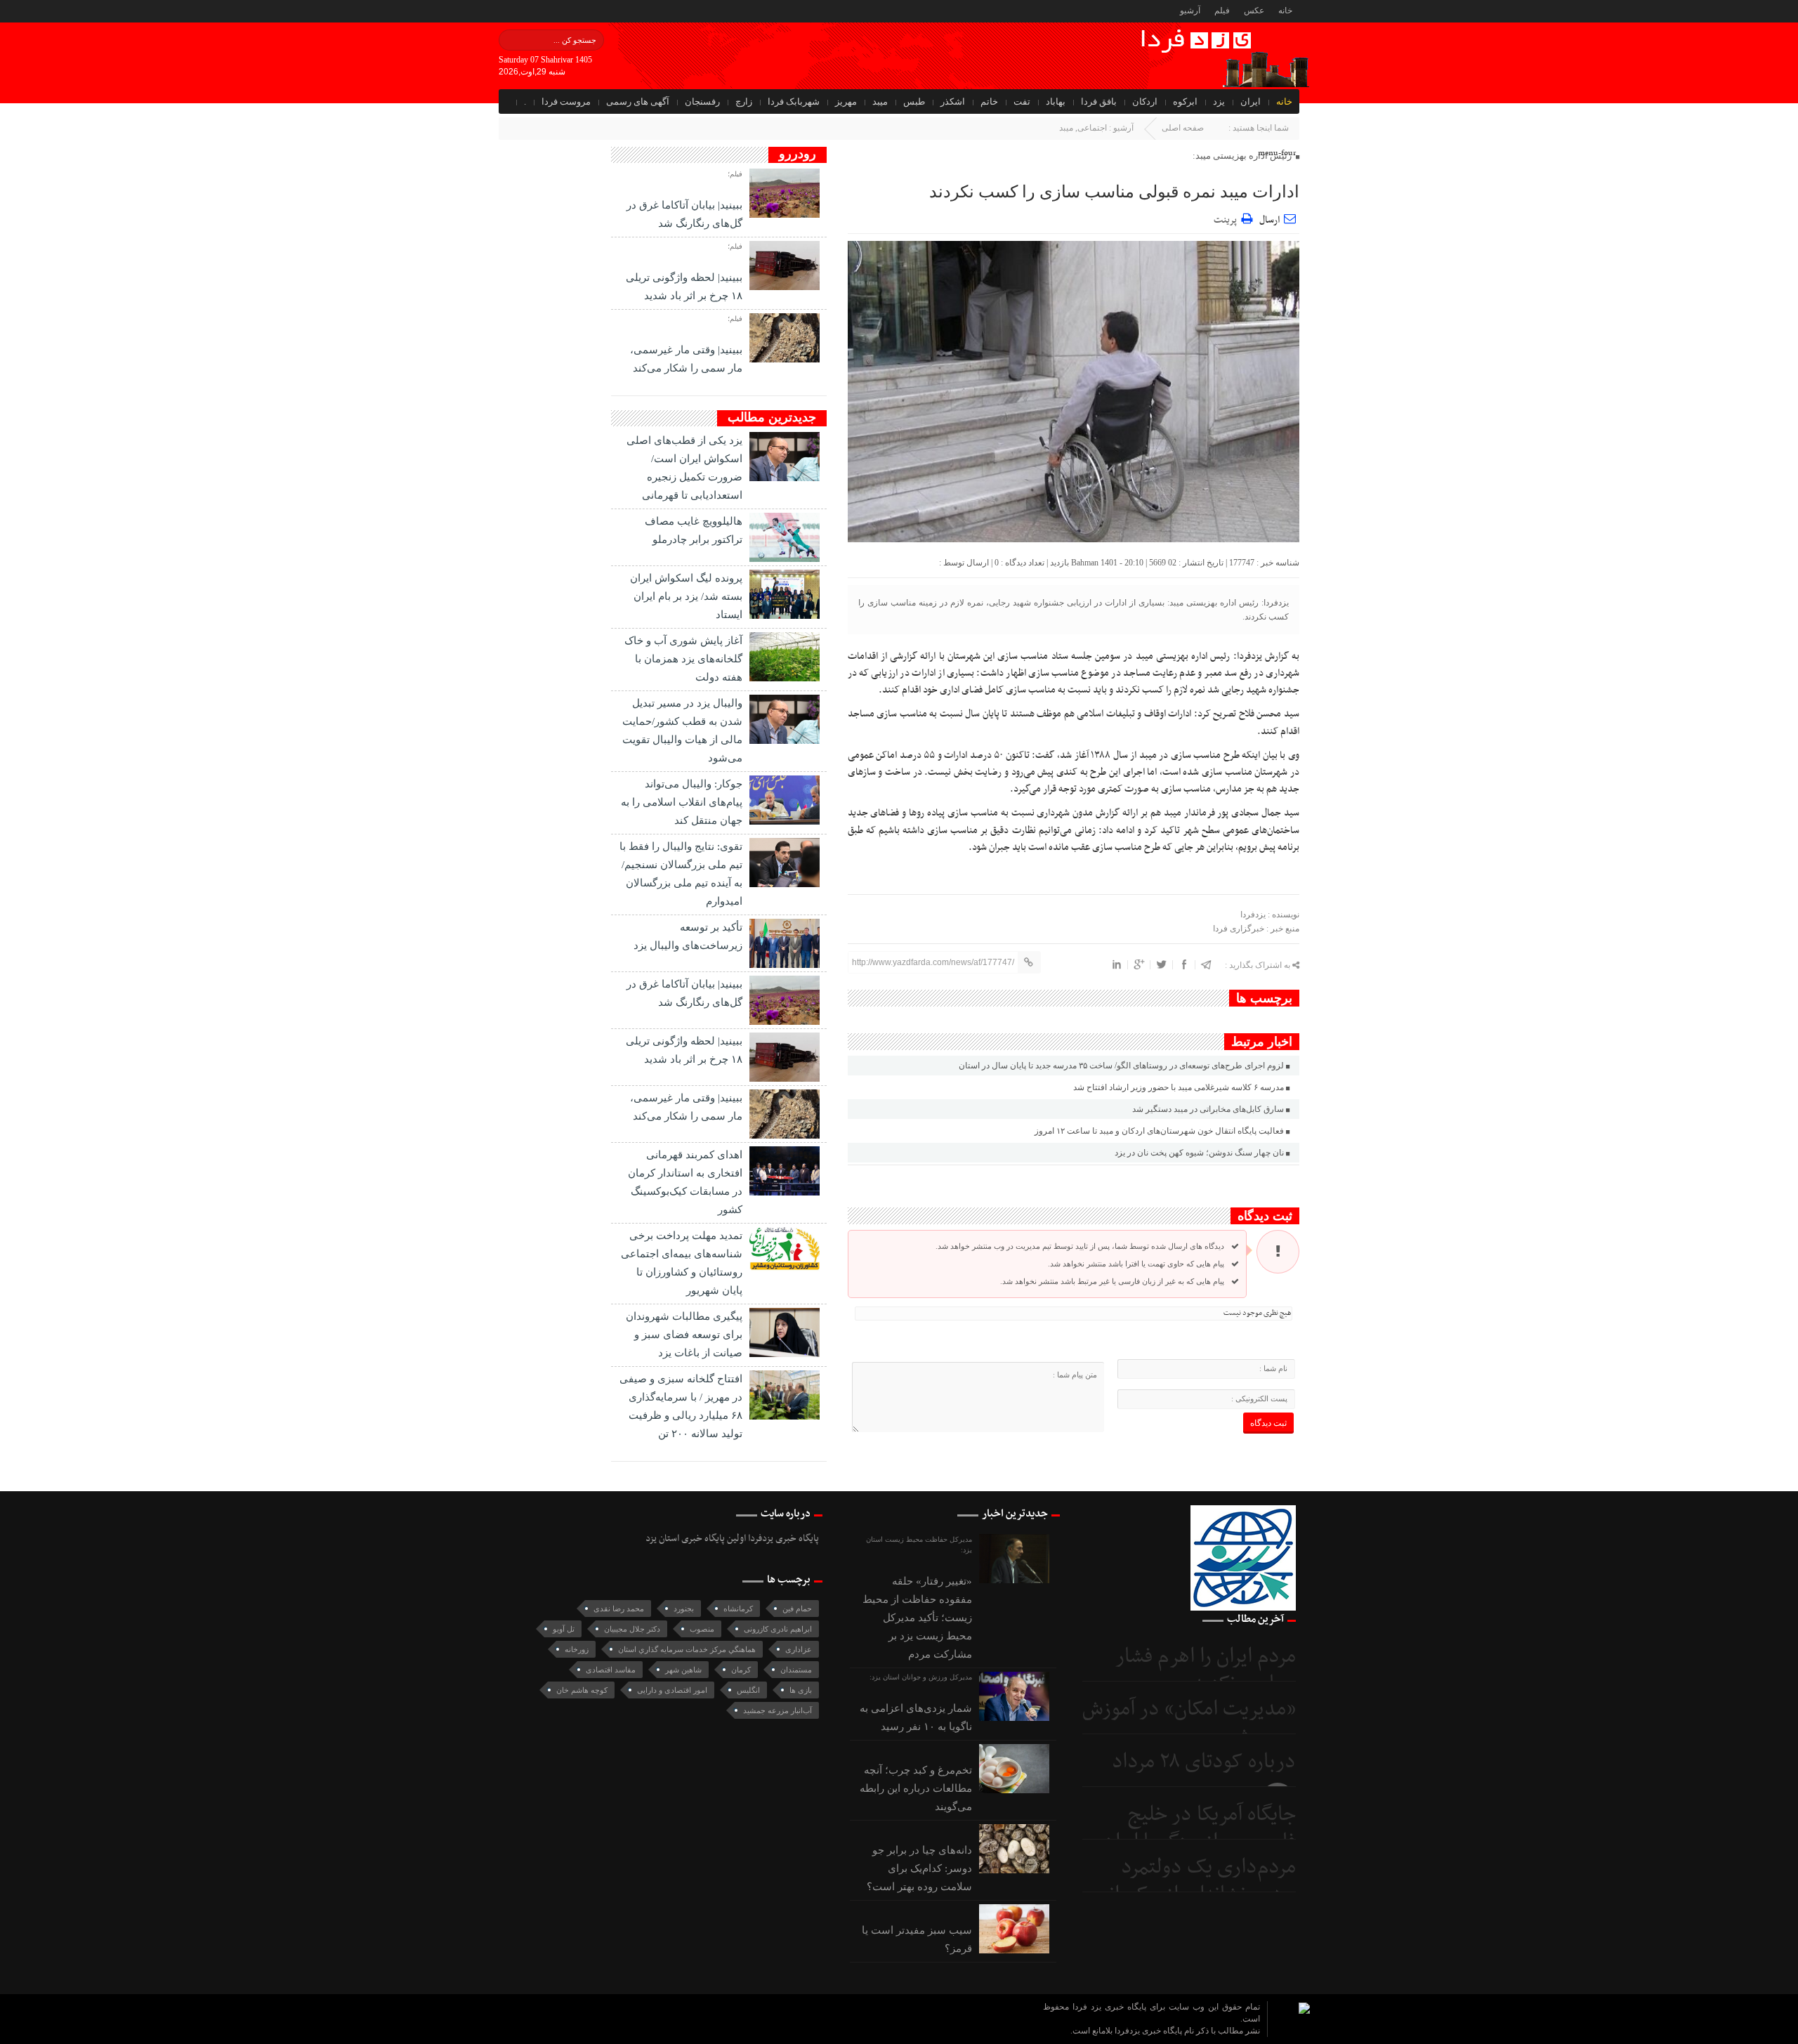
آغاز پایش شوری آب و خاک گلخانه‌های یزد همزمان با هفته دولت (683, 659)
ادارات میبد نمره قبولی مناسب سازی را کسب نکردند (1114, 192)
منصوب (702, 1629)
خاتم (989, 101)
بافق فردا (1099, 101)
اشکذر (953, 101)
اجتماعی (1092, 128)
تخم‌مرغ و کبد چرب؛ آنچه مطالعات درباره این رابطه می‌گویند (916, 1788)
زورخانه (577, 1649)
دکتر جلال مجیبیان (632, 1629)
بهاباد (1056, 101)
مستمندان (796, 1670)
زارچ (744, 101)
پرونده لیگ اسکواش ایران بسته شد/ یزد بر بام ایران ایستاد (686, 596)
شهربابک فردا (794, 101)
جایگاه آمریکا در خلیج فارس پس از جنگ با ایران (1199, 1829)
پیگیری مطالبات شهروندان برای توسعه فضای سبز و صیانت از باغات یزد (684, 1335)
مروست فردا (566, 101)
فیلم (1222, 11)
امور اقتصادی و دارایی (672, 1690)
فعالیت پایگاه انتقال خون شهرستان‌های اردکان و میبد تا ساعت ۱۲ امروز (1159, 1131)
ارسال (1269, 220)
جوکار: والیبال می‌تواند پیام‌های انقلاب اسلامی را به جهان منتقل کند (682, 802)
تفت (1022, 101)
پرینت (1227, 218)
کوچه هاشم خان (582, 1690)
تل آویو (564, 1629)
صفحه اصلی (1183, 128)
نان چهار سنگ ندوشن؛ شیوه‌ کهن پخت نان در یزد (1199, 1153)
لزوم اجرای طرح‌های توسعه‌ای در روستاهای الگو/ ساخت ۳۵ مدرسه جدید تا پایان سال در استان (1121, 1066)
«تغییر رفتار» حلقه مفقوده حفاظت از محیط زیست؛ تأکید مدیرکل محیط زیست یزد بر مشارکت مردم (917, 1618)
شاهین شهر (683, 1670)
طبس (914, 101)
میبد (880, 101)
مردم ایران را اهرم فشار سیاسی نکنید (1206, 1671)
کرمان (741, 1670)
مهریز (846, 101)
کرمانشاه (738, 1609)
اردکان (1145, 101)
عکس (1254, 11)
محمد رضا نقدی (619, 1609)
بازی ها (801, 1690)
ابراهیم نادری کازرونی (778, 1629)
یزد (1219, 101)
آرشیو (1190, 11)
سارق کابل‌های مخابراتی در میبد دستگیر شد (1208, 1109)
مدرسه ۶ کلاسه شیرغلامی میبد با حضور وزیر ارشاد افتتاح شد (1179, 1087)
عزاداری (799, 1649)
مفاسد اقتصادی (611, 1670)
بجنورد (684, 1609)
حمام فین (797, 1609)
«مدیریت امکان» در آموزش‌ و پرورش (1189, 1723)
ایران (1251, 101)
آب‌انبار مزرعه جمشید (777, 1710)
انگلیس (748, 1690)
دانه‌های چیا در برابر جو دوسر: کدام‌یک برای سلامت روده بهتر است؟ (919, 1868)
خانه (1285, 11)
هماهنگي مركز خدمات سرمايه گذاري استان (687, 1649)
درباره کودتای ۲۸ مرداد (1204, 1762)
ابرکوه (1185, 101)
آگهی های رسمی (638, 101)
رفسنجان (702, 101)
